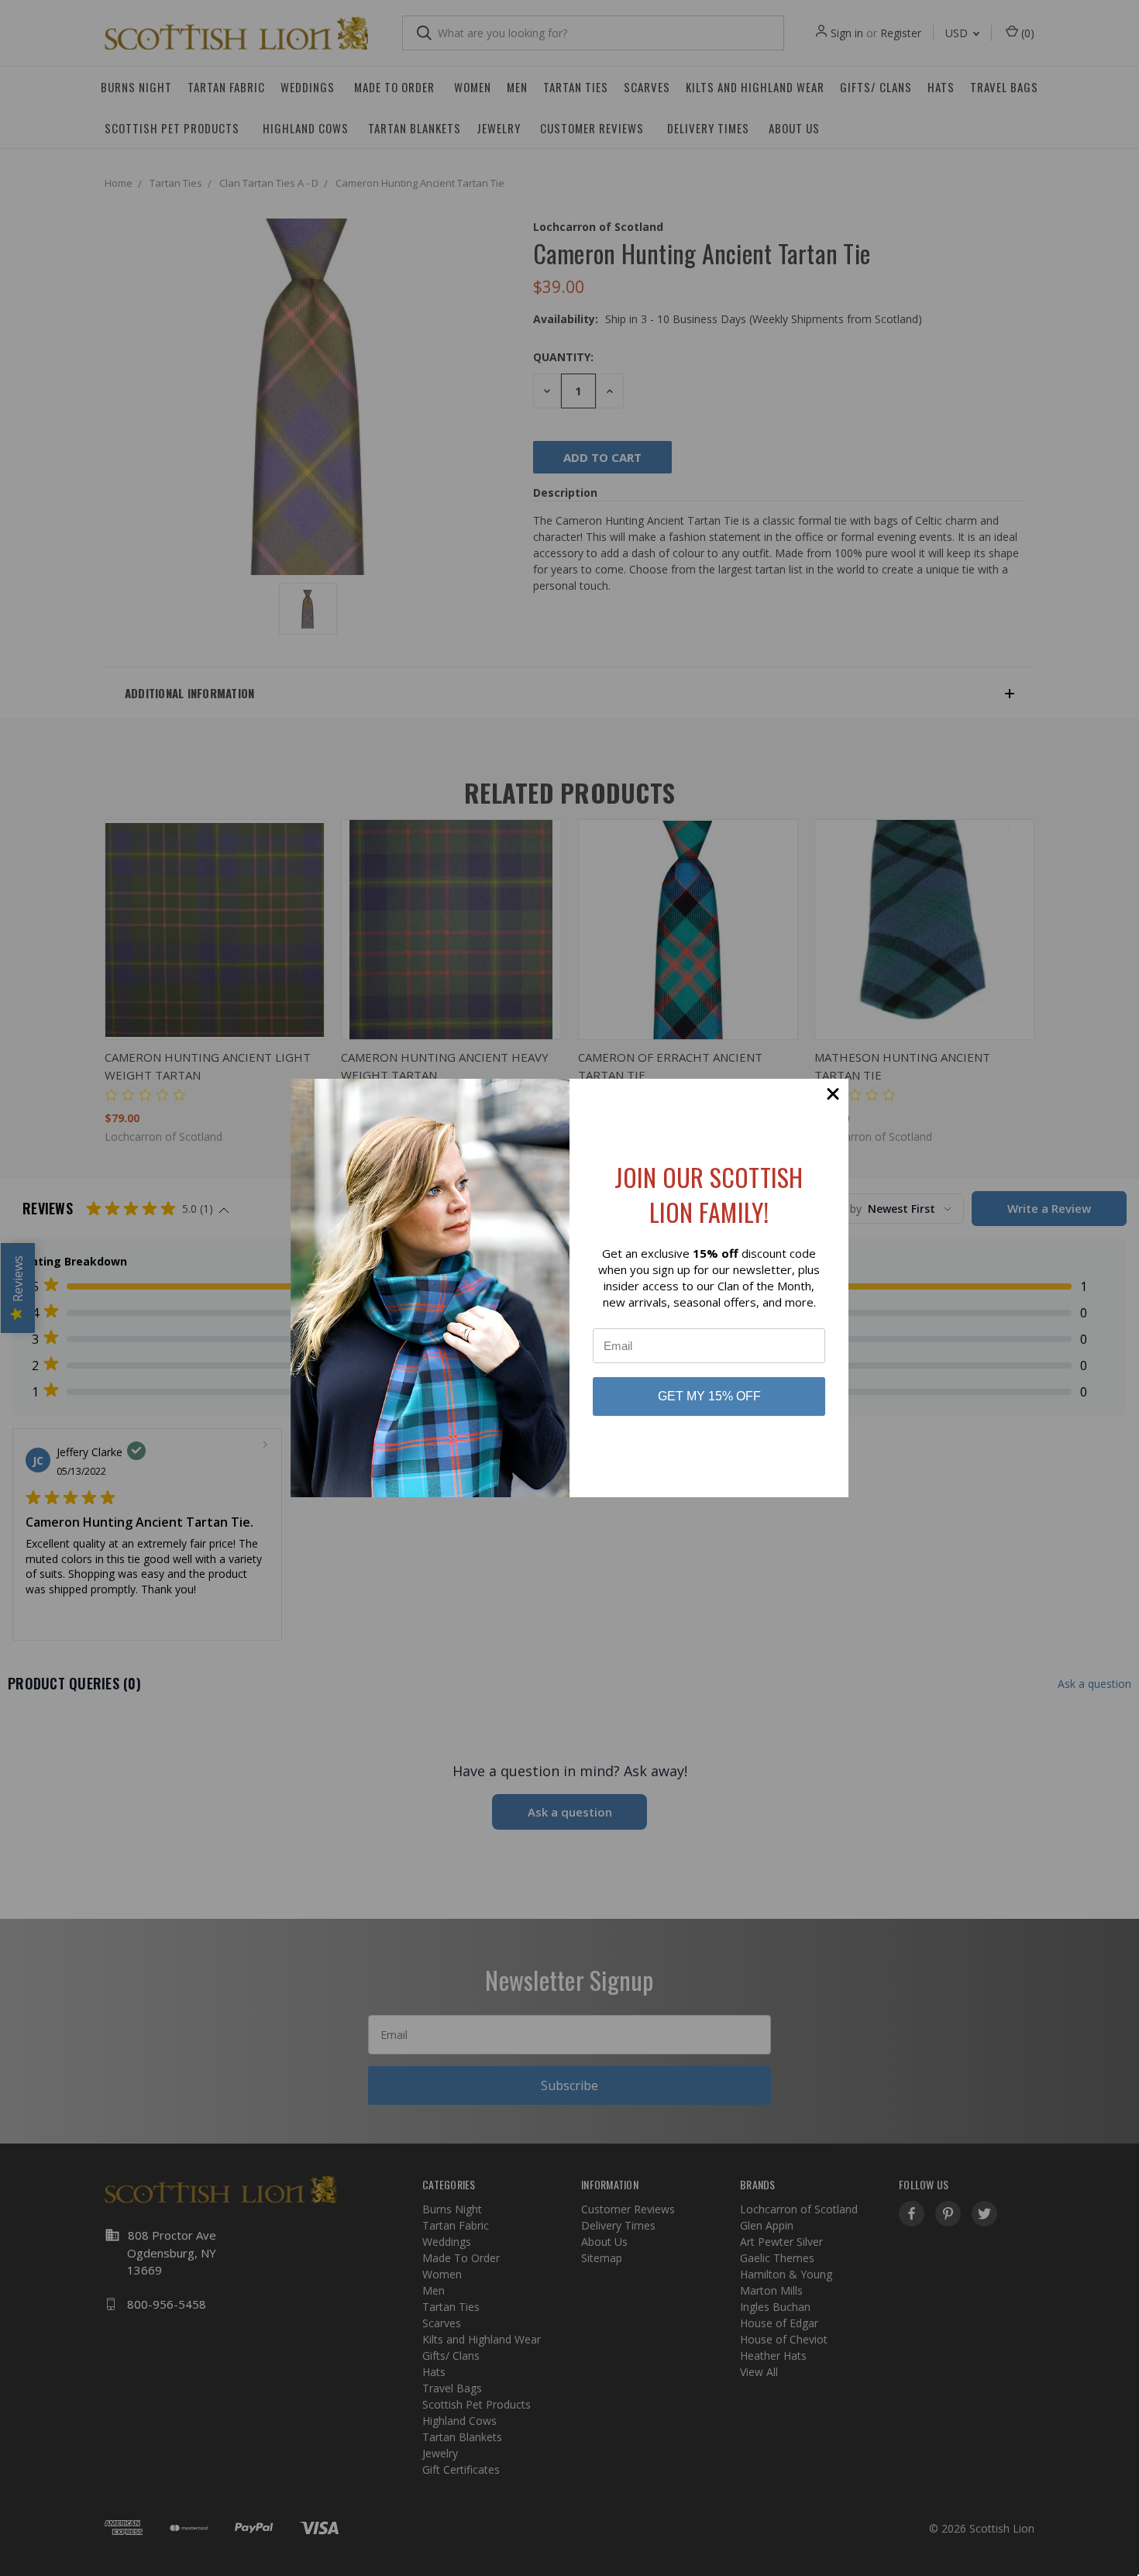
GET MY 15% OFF (709, 1396)
